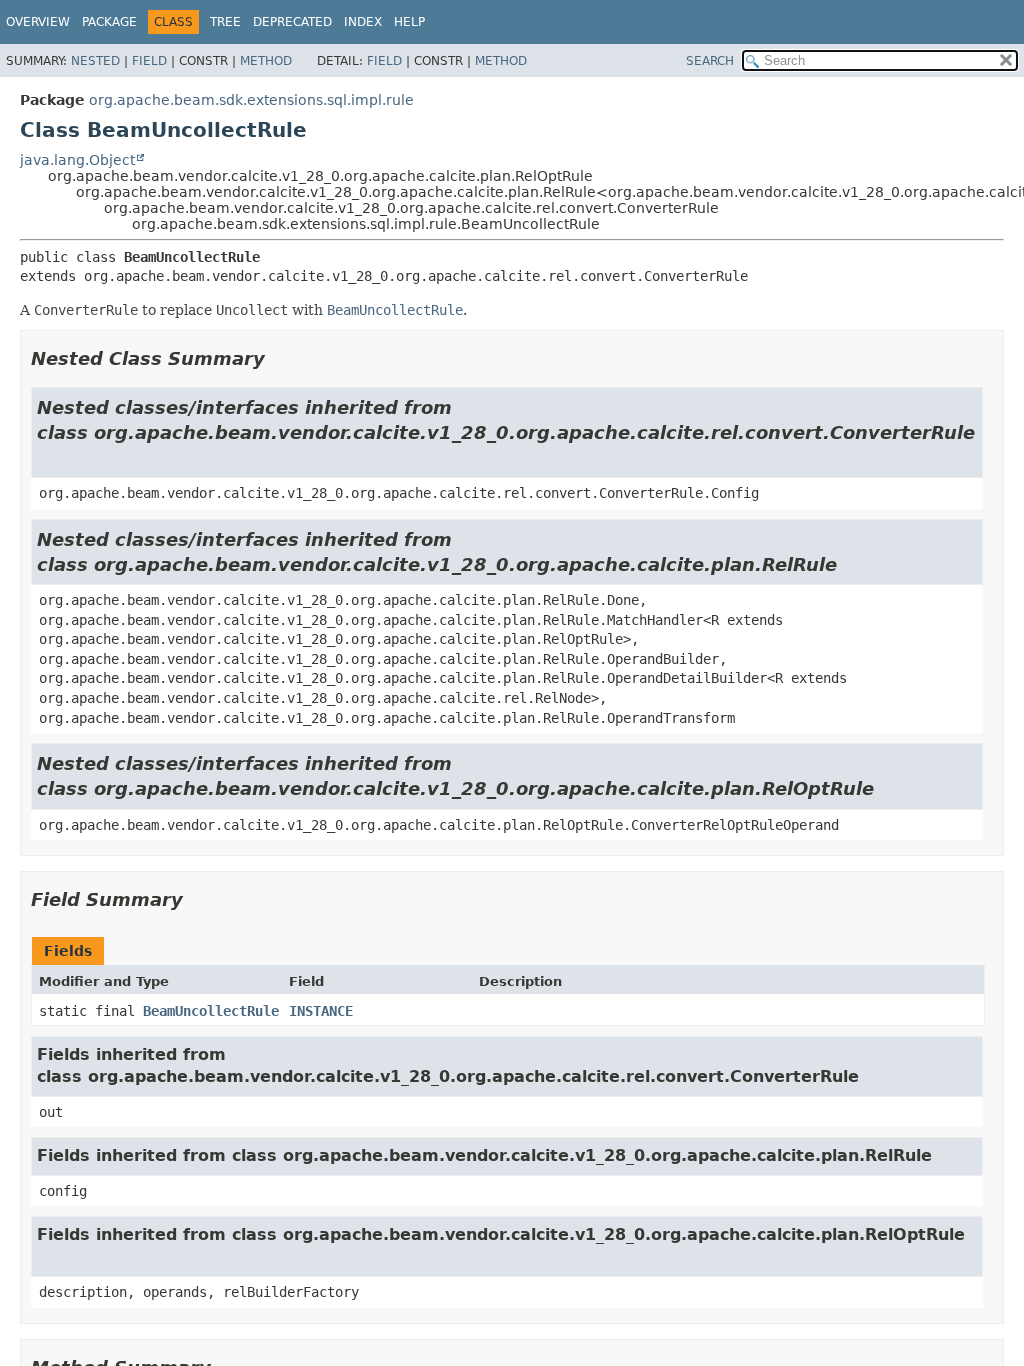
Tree (225, 22)
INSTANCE (321, 1011)
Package (109, 22)
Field (149, 61)
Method (266, 61)
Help (409, 22)
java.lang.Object (77, 160)
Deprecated (292, 22)
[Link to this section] (279, 358)
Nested (95, 61)
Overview (38, 22)
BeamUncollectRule (211, 1011)
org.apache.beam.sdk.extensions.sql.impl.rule (251, 100)
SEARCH (710, 61)
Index (363, 22)
